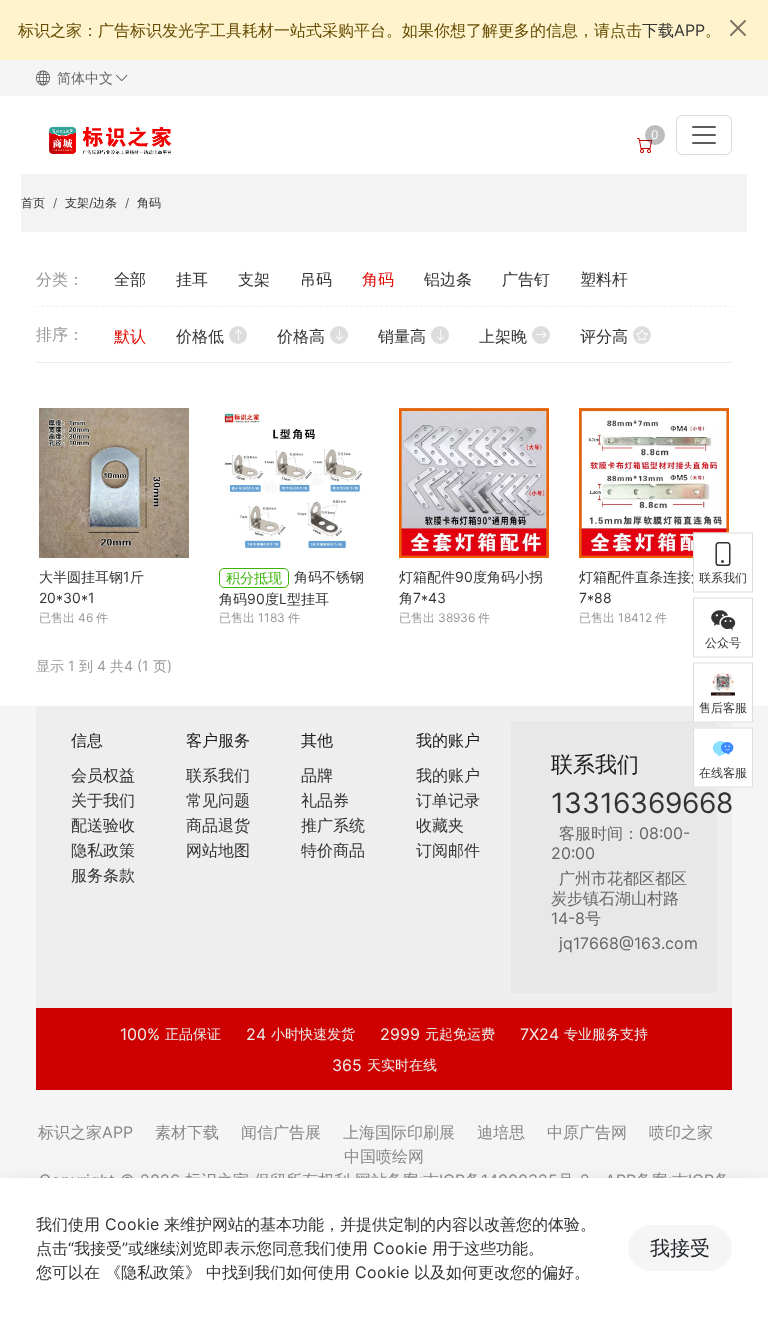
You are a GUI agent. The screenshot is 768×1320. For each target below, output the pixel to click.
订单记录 (448, 800)
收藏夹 (440, 825)
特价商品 (333, 850)
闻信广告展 (281, 1132)
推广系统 (333, 825)
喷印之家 (681, 1132)
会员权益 (103, 775)
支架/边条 (91, 202)
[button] (90, 78)
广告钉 (526, 279)
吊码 (316, 279)
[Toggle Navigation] (704, 135)
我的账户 (448, 775)
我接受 (680, 1248)
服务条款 (103, 875)
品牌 (317, 775)
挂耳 (192, 279)
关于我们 (103, 800)
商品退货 (218, 825)
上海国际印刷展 (399, 1132)
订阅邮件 (448, 850)
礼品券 (325, 800)
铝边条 (448, 279)
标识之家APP (85, 1132)
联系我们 (218, 775)
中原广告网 (587, 1132)
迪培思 (501, 1132)
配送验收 (103, 825)
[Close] (738, 28)
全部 (130, 279)
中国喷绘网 (384, 1156)
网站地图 (218, 850)
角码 (149, 202)
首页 (33, 202)
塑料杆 (604, 279)
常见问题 (218, 800)
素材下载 (187, 1132)
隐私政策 (103, 850)
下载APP (673, 30)
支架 (254, 279)
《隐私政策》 (153, 1272)
